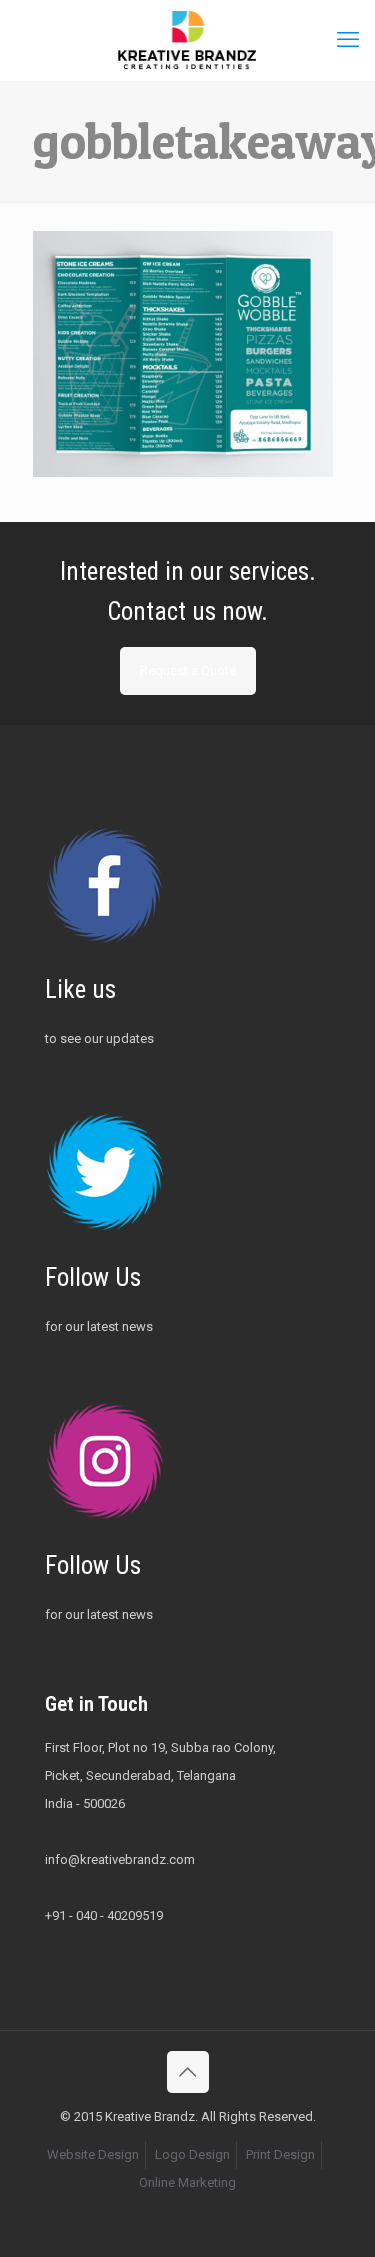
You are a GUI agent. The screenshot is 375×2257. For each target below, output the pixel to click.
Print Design (280, 2154)
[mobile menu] (348, 40)
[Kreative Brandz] (187, 40)
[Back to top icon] (188, 2072)
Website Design (93, 2154)
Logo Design (192, 2154)
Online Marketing (187, 2182)
